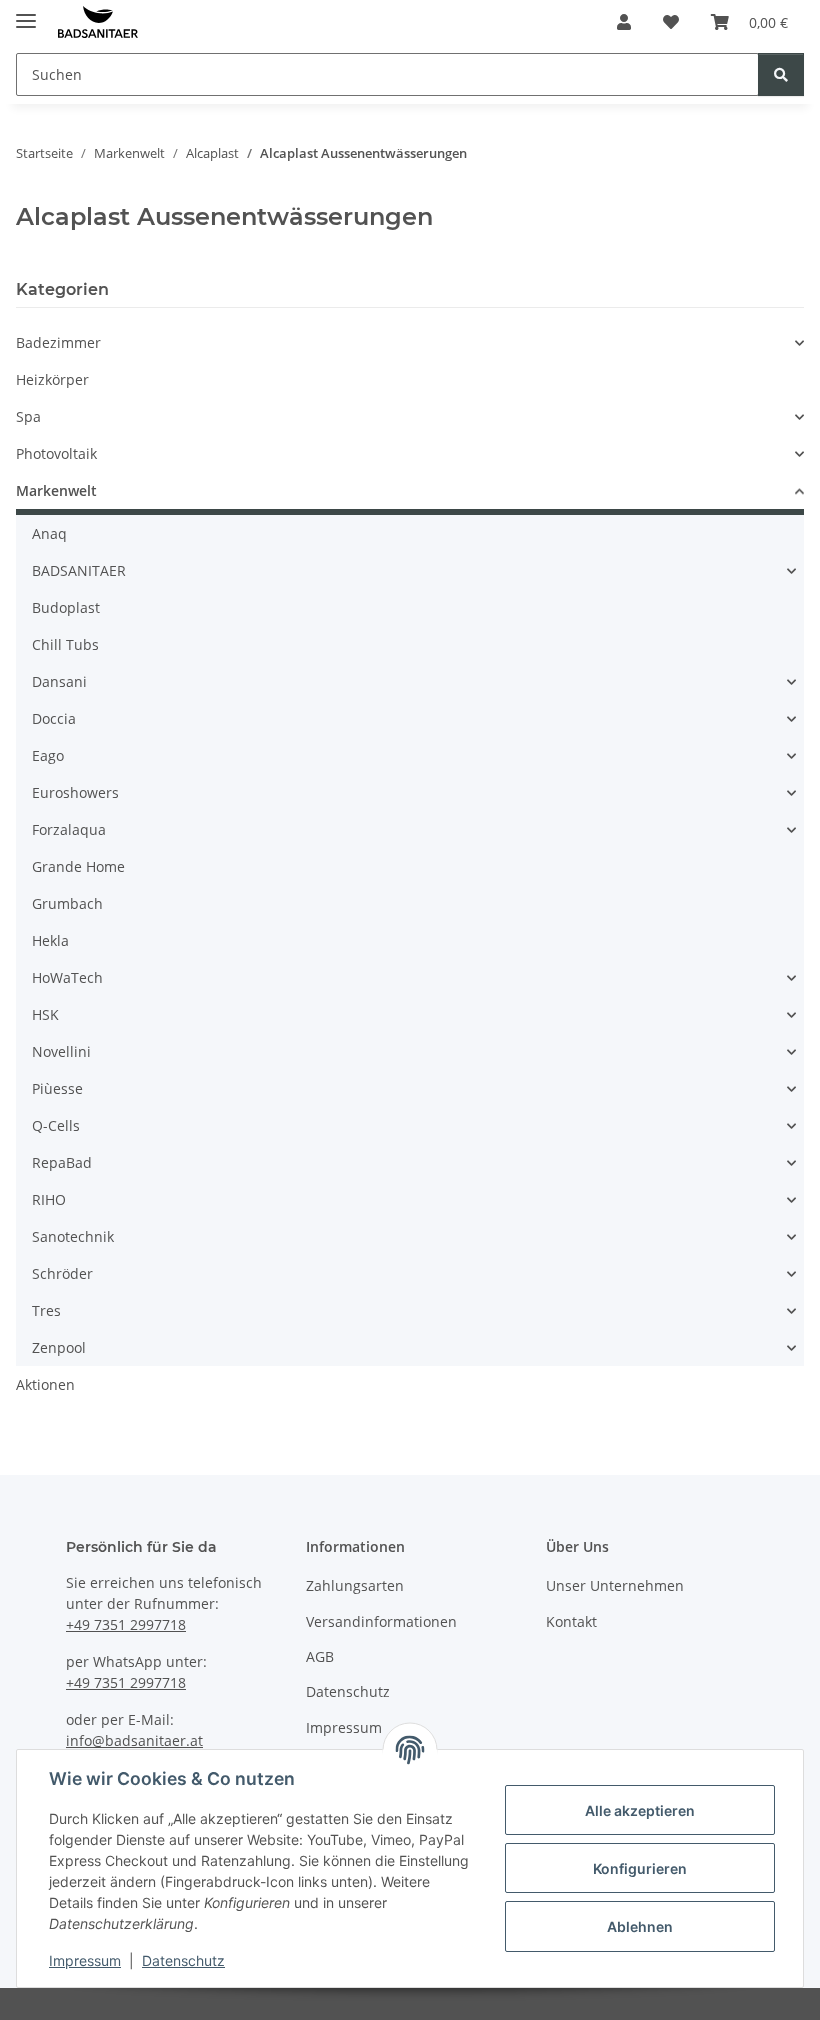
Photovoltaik (56, 453)
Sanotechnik (73, 1236)
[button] (624, 22)
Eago (48, 755)
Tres (46, 1310)
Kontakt (571, 1621)
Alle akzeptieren (640, 1810)
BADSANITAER (79, 570)
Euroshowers (75, 792)
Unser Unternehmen (615, 1585)
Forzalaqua (69, 829)
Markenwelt (56, 490)
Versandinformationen (381, 1621)
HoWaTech (67, 977)
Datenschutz (183, 1960)
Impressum (85, 1960)
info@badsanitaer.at (134, 1740)
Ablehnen (640, 1926)
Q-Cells (56, 1125)
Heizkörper (52, 379)
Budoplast (66, 607)
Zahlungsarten (355, 1585)
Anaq (49, 533)
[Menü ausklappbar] (26, 12)
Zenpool (59, 1347)
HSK (45, 1014)
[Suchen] (781, 74)
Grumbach (67, 903)
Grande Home (78, 866)
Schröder (62, 1273)
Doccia (54, 718)
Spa (28, 416)
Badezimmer (58, 342)
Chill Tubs (65, 644)
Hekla (50, 940)
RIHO (49, 1199)
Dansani (59, 681)
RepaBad (62, 1162)
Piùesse (57, 1088)
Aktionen (45, 1384)
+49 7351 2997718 (126, 1624)
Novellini (61, 1051)
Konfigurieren (640, 1868)
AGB (320, 1656)
